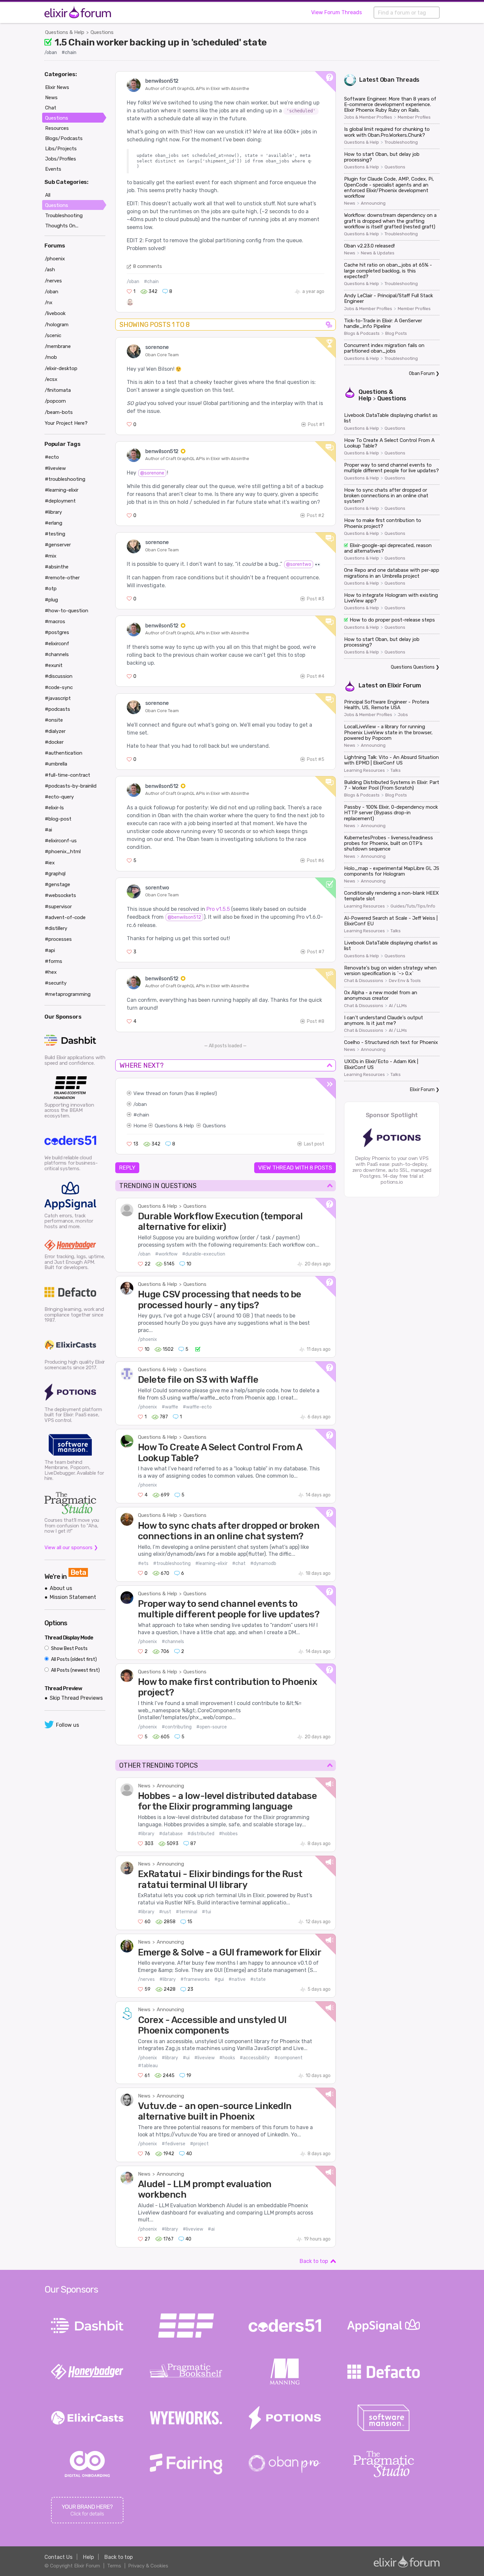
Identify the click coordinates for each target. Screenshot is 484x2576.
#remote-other (62, 578)
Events (53, 169)
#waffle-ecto (197, 1407)
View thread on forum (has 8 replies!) (175, 1093)
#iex (50, 863)
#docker (54, 742)
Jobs (403, 715)
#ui (186, 2058)
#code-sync (59, 687)
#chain (69, 53)
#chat (239, 1563)
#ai (211, 2229)
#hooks (227, 2058)
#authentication (64, 753)
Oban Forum (422, 374)
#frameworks (195, 1979)
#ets (143, 1563)
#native (237, 1979)
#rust (165, 1912)
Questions (102, 32)
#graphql (55, 874)
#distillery (56, 928)
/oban (51, 53)
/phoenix (148, 1339)
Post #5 (316, 759)
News (144, 1786)
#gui (219, 1979)
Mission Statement (73, 1597)
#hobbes (228, 1834)
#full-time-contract (67, 775)
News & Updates (378, 253)
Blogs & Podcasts (362, 333)
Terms (114, 2566)
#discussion (59, 676)
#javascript (58, 698)
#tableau (148, 2066)
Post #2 (316, 516)
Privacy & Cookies (148, 2566)
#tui (206, 1912)
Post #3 (316, 599)
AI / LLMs (398, 1006)
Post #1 (316, 425)
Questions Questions (413, 667)
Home (140, 1126)
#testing (55, 534)
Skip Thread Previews (76, 1698)
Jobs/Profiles (61, 159)
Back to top (314, 2261)
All (48, 195)
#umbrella (56, 764)
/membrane (58, 346)
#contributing (177, 1727)
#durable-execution (204, 1254)
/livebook (55, 313)
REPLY (127, 1168)
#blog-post (58, 819)
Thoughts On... (62, 226)
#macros (55, 622)
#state (258, 1979)
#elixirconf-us (61, 841)
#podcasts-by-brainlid (71, 786)
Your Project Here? (66, 423)
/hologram (57, 325)
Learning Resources (364, 770)
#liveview (204, 2058)
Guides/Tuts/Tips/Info (413, 906)
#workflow (166, 1254)
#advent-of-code (65, 917)
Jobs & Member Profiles (368, 117)
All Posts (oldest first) (73, 1659)
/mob (51, 357)
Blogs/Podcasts (64, 138)
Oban (387, 80)
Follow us (67, 1725)
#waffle (170, 1407)
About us (61, 1588)
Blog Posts (396, 333)
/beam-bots (59, 412)
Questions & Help (65, 32)
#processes (58, 939)
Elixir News (57, 87)
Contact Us (58, 2557)
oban (141, 1104)
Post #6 (316, 861)
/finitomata (58, 390)
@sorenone (152, 473)
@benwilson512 (184, 917)
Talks (396, 770)
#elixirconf (57, 644)
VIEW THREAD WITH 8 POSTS (295, 1168)
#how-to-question (67, 611)
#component (288, 2058)
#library (146, 1834)
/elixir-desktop (61, 368)
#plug (51, 600)
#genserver (58, 545)
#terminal (187, 1912)
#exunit (54, 665)
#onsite (54, 720)
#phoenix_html (63, 852)
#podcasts (57, 709)
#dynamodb (263, 1563)
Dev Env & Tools (405, 981)
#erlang (54, 523)
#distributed (201, 1834)
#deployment (60, 501)
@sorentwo (299, 564)
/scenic (53, 335)
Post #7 (316, 952)
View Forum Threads (336, 12)
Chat (51, 108)
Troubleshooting (401, 142)
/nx (49, 303)
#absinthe (57, 567)
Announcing (170, 1786)
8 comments (148, 266)
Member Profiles (414, 117)
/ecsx (51, 379)
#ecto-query (59, 797)
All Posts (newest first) (75, 1670)
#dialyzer (55, 731)
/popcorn (55, 401)
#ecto (52, 457)
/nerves (146, 1979)
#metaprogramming (68, 994)
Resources (57, 128)
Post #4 (316, 676)
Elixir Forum (404, 685)
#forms (54, 961)
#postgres (57, 632)
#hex (51, 972)
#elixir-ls (54, 808)
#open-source (212, 1727)
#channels (173, 1642)
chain (143, 1115)
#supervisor (58, 907)
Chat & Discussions (364, 981)
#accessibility (255, 2058)
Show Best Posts (69, 1649)
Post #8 (316, 1021)
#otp (51, 589)
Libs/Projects (61, 149)
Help (88, 2557)
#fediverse (174, 2144)
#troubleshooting (172, 1563)
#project (199, 2144)
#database (171, 1834)
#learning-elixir (211, 1563)
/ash (50, 270)
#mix (51, 556)
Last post (314, 1144)
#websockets (60, 895)
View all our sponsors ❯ (71, 1548)
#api (50, 950)
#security (56, 983)
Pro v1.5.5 (218, 909)
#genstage (57, 884)
